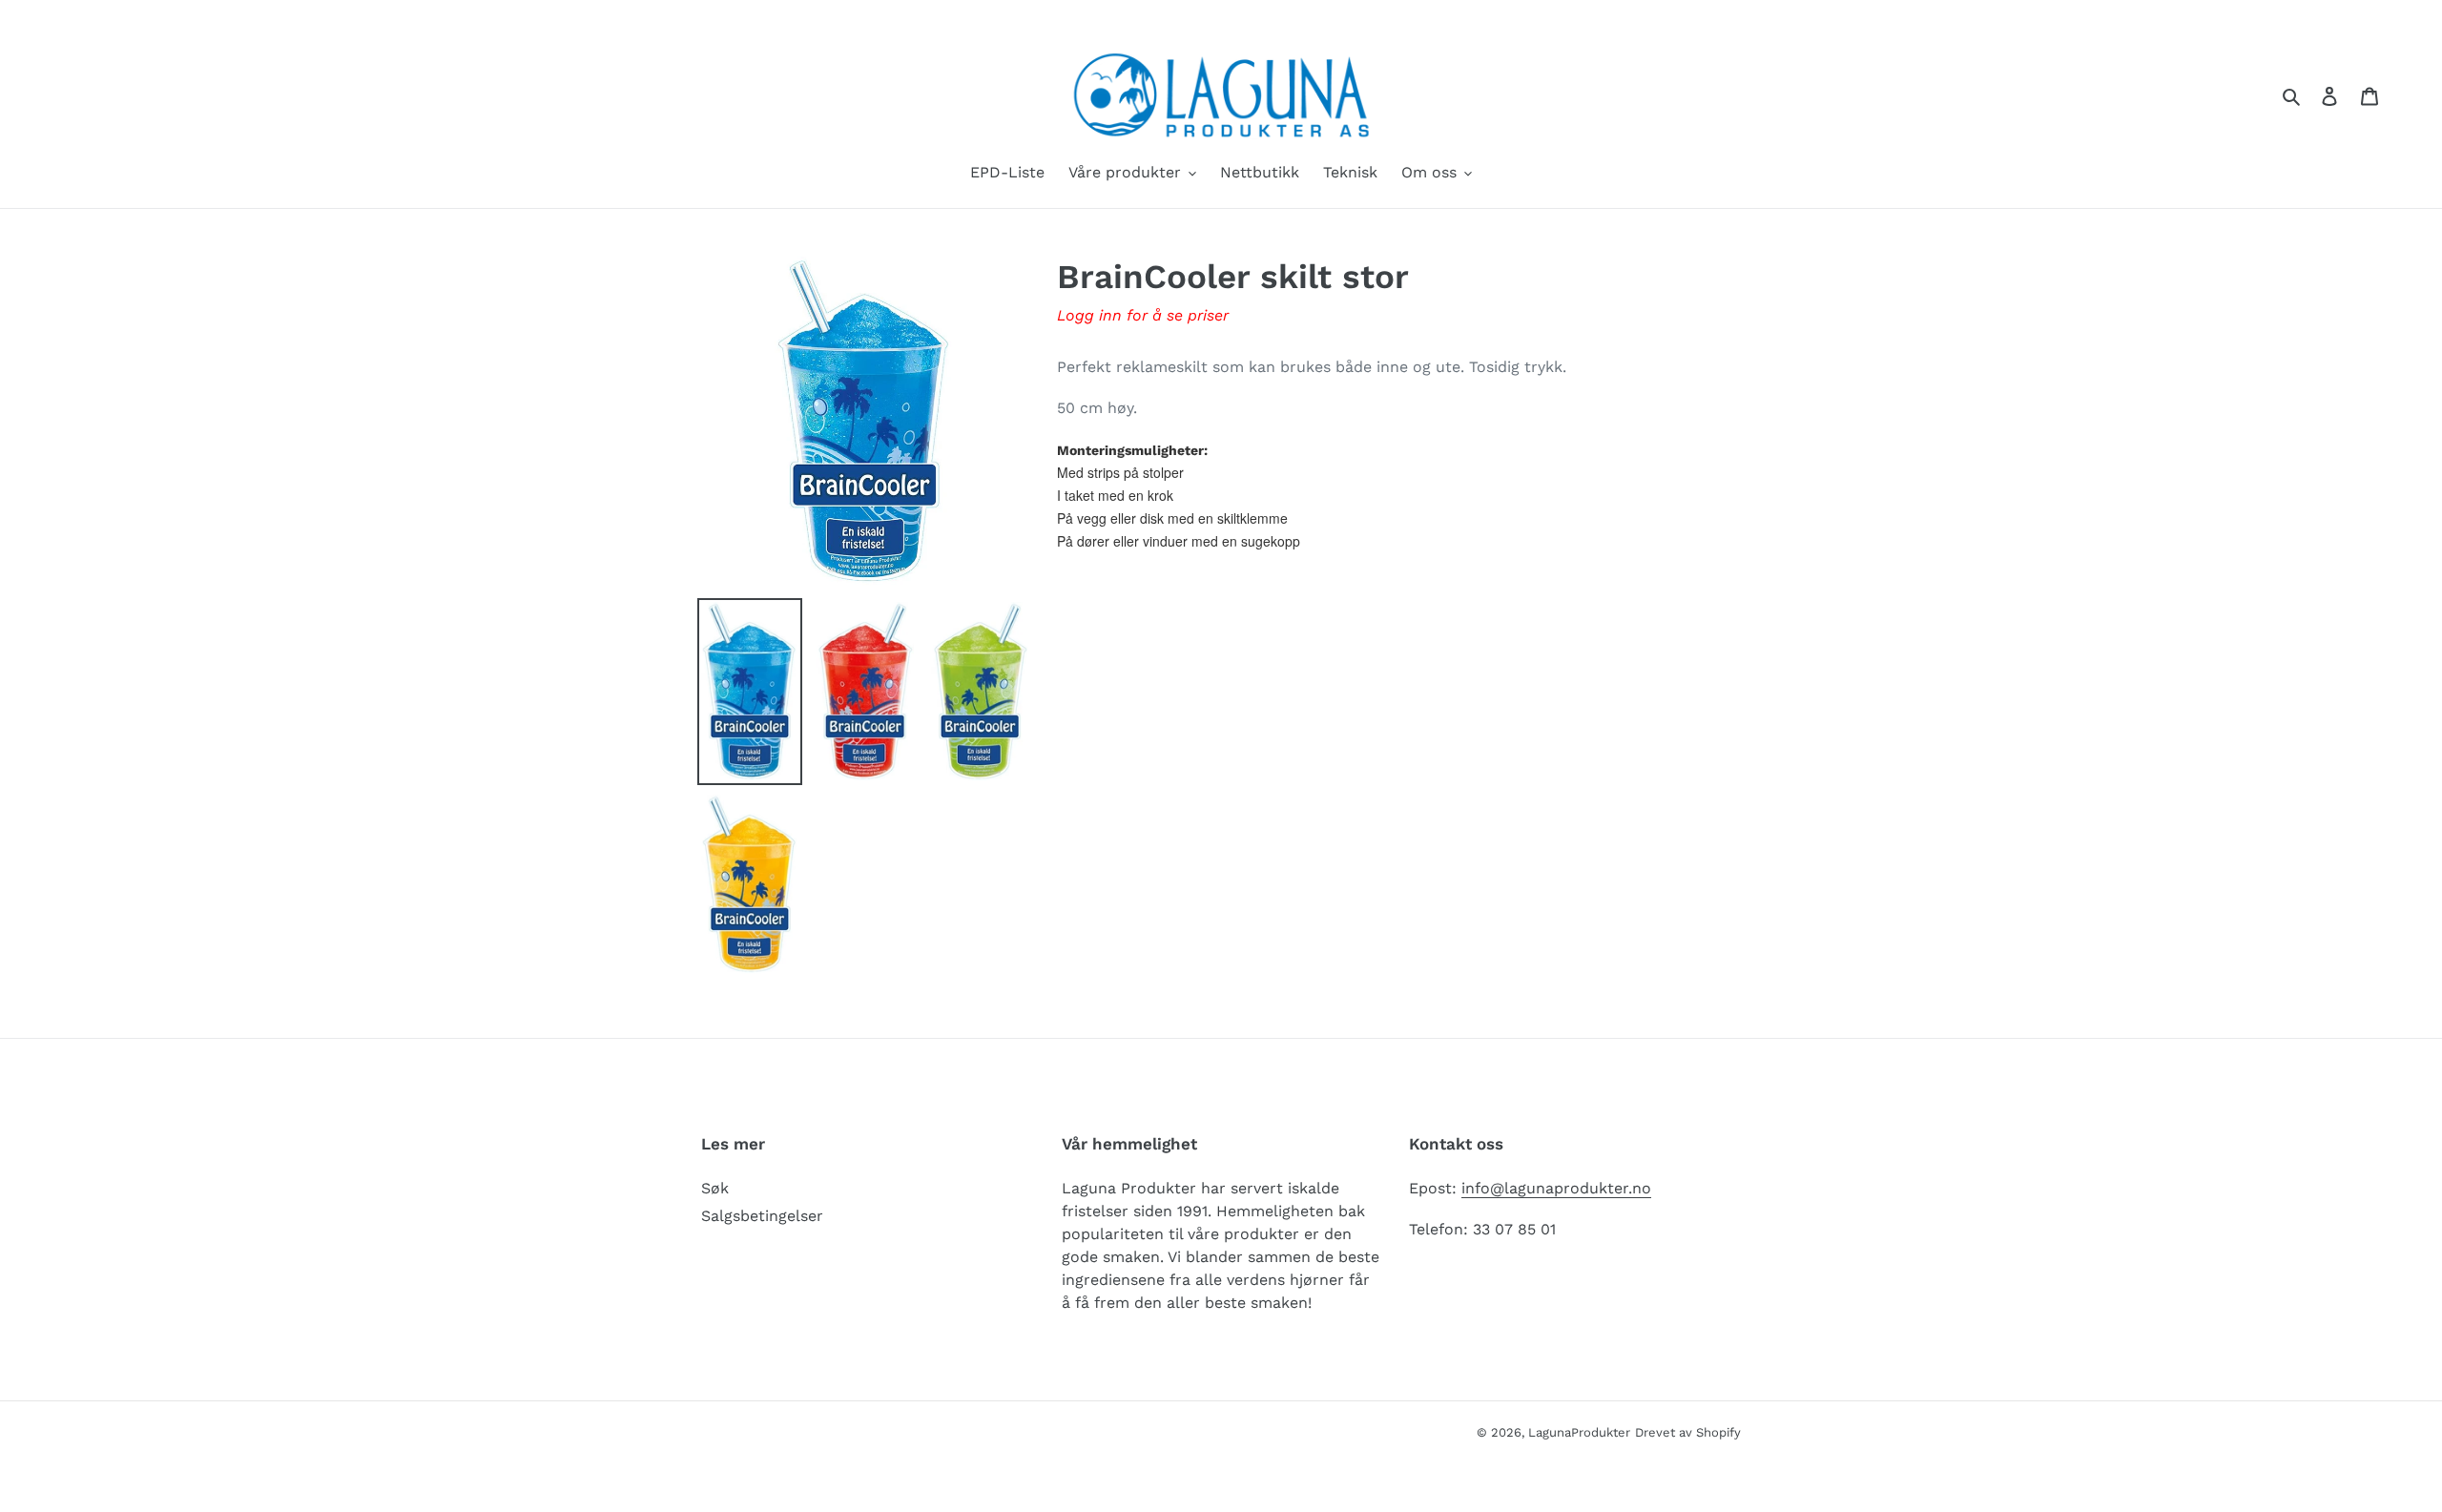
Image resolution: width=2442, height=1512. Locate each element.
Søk (715, 1188)
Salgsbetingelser (762, 1216)
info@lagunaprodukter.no (1556, 1188)
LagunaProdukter (1579, 1432)
